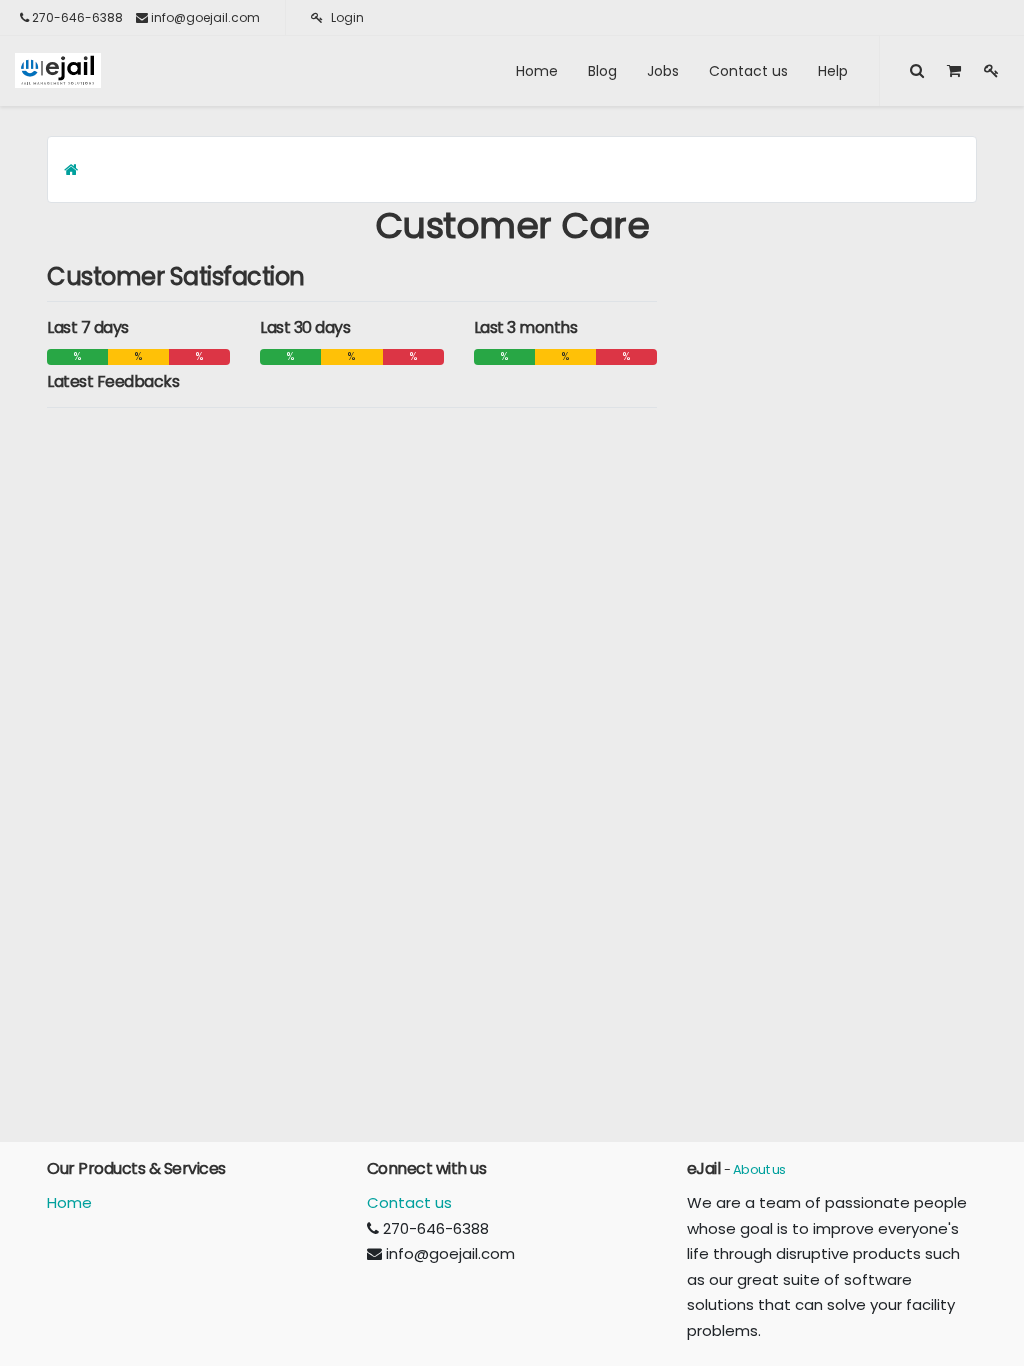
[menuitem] (537, 71)
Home (69, 1202)
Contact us (409, 1202)
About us (759, 1169)
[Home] (71, 169)
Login (346, 17)
